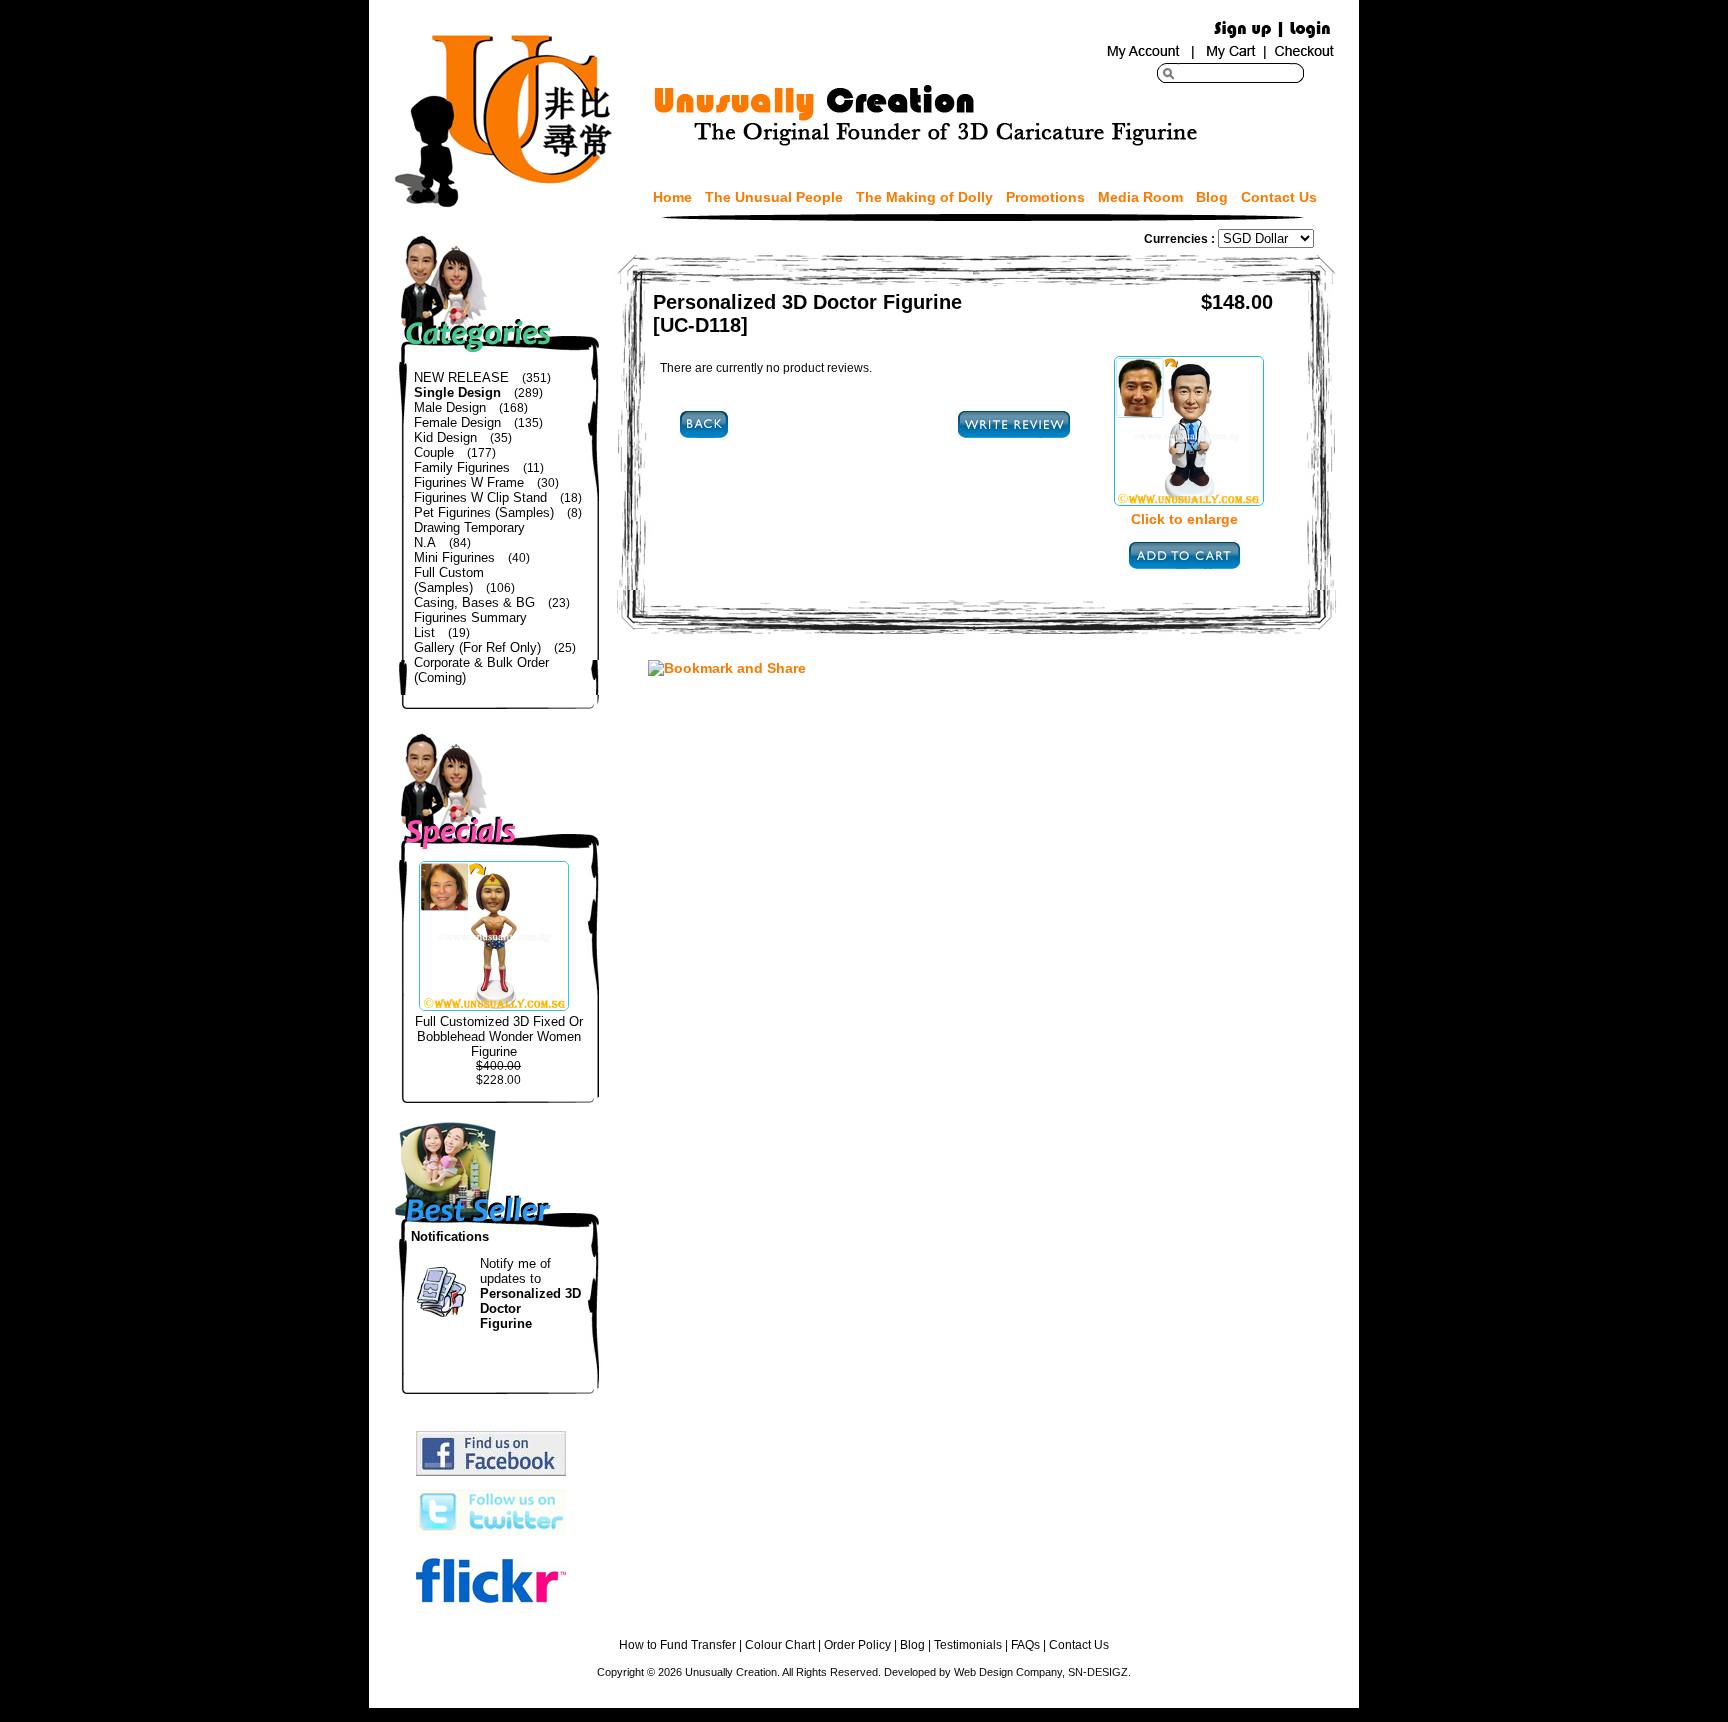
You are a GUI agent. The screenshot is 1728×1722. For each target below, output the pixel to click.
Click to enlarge (1184, 519)
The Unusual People (774, 197)
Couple (434, 452)
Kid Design (445, 437)
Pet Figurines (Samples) (484, 512)
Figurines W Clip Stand (480, 497)
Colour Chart (780, 1645)
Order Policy (857, 1645)
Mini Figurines (454, 557)
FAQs (1025, 1645)
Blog (1212, 197)
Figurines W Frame (469, 482)
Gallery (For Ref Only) (477, 647)
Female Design (457, 422)
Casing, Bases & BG (474, 602)
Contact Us (1279, 197)
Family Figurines (462, 467)
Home (672, 197)
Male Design (450, 407)
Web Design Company (1008, 1672)
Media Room (1140, 197)
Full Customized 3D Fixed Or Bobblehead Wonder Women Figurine (499, 1036)
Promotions (1045, 197)
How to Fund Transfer (677, 1645)
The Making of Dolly (924, 197)
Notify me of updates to (530, 1293)
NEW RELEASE (461, 377)
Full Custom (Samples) (449, 580)
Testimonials (968, 1645)
